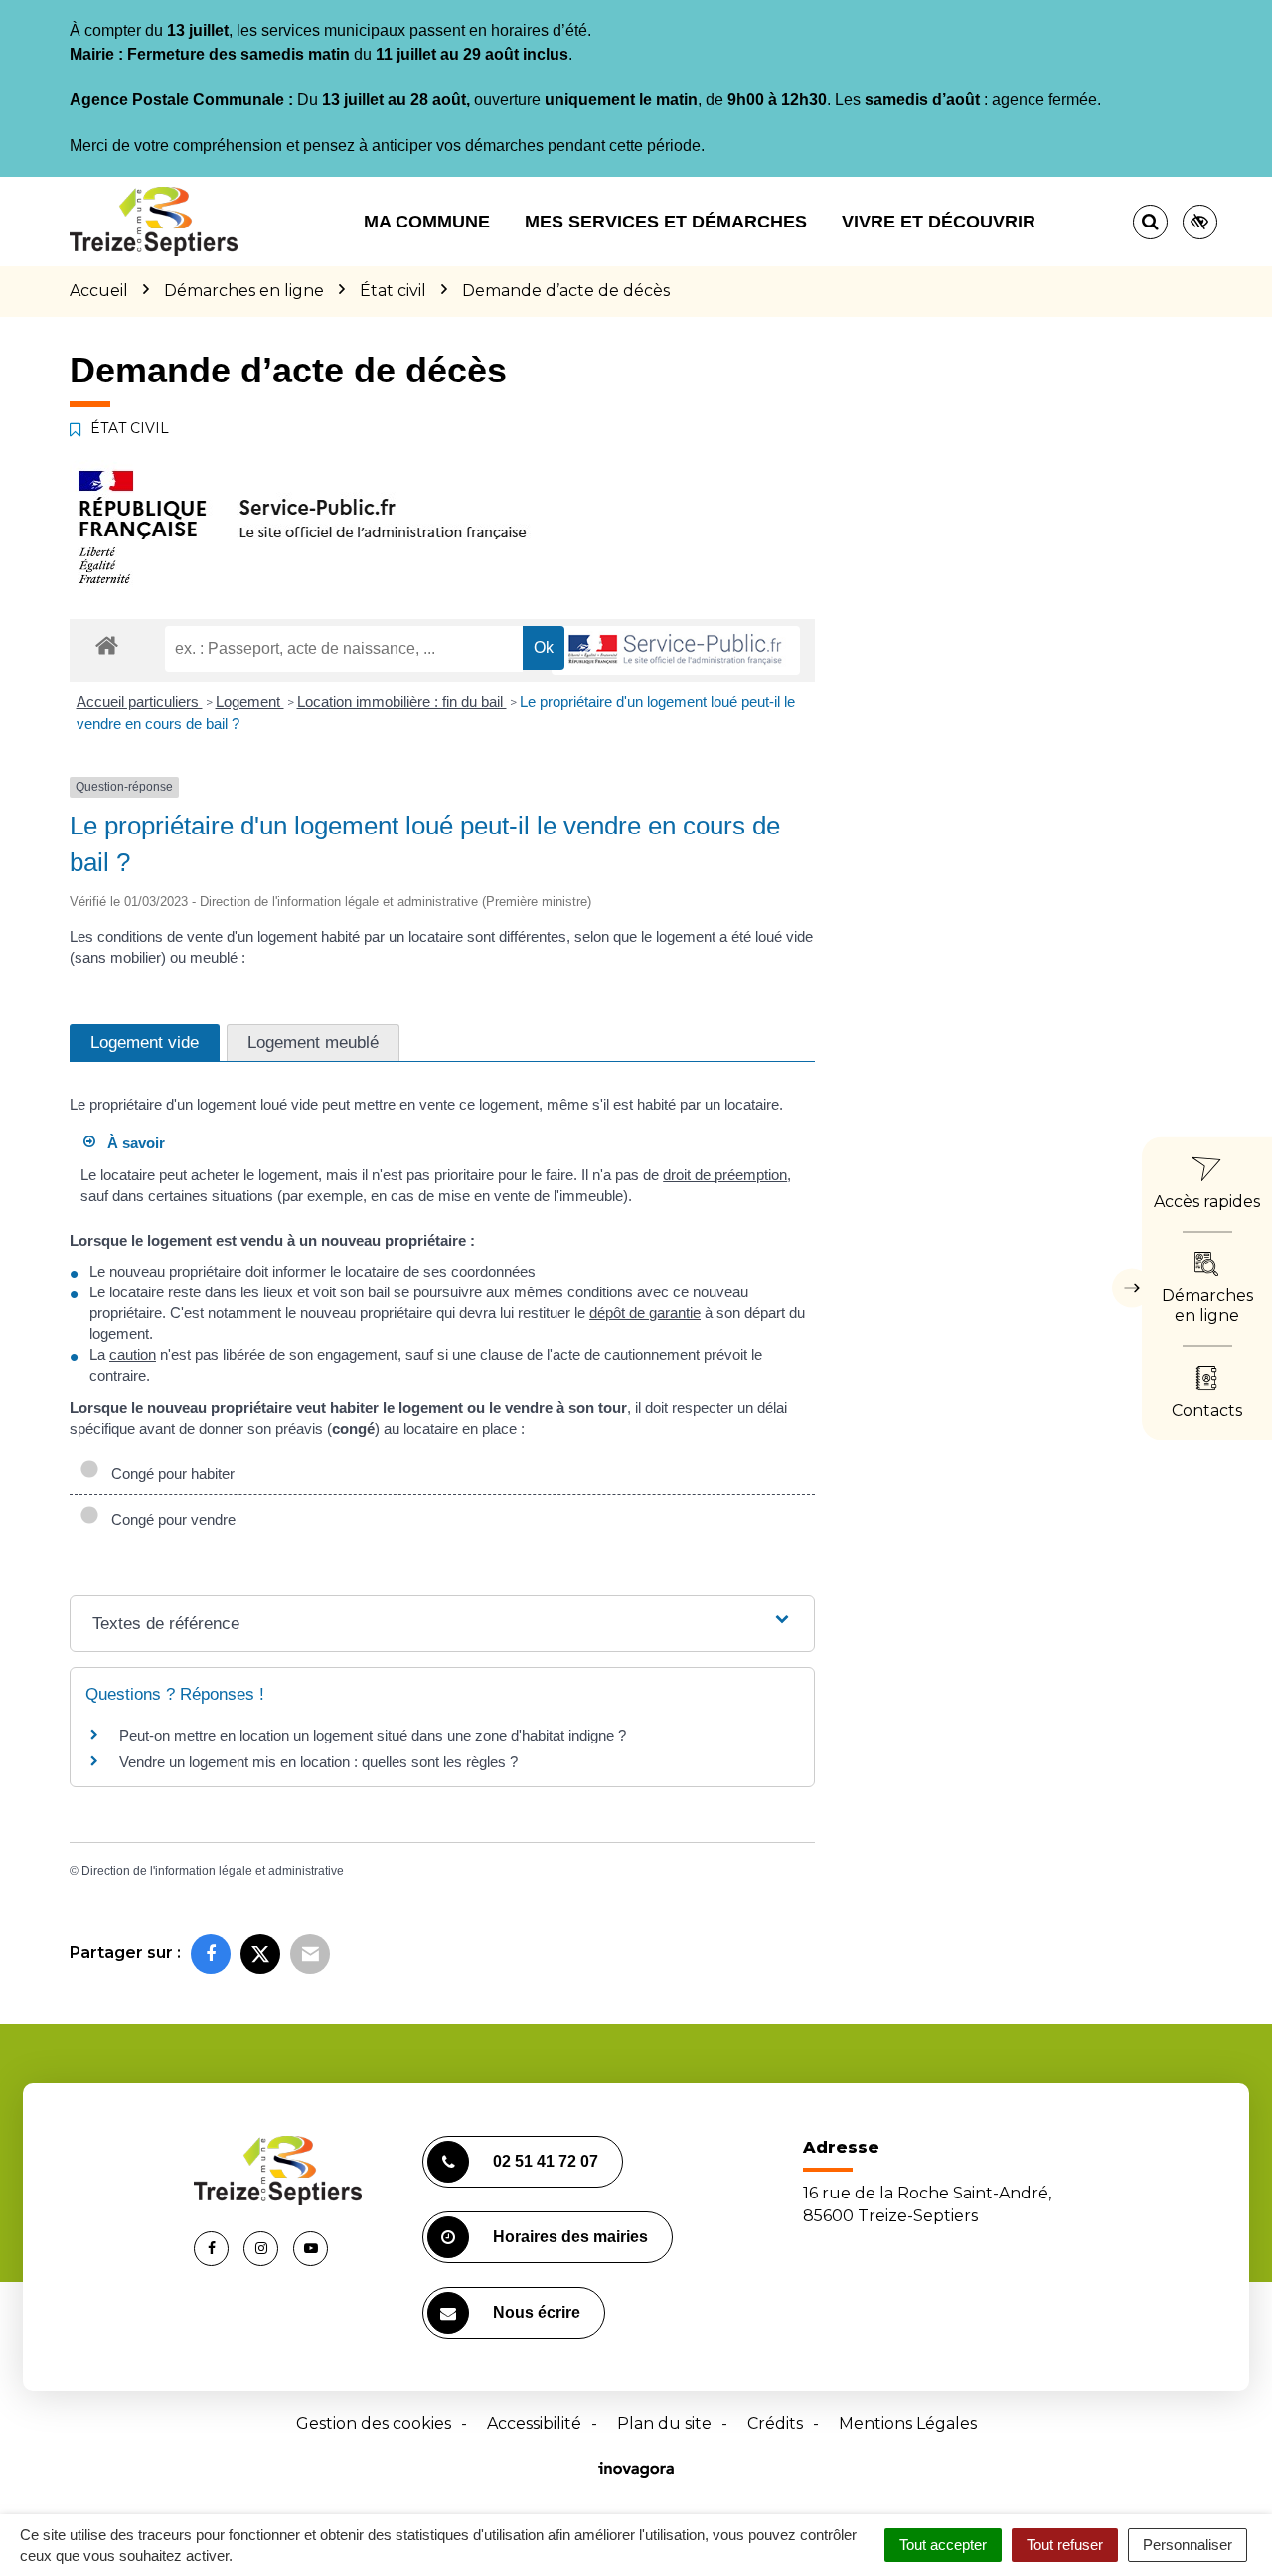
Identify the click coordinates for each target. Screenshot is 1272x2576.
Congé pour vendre (169, 1519)
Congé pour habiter (169, 1474)
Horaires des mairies (570, 2237)
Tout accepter (943, 2545)
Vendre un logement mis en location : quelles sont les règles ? (318, 1762)
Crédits (775, 2424)
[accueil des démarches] (107, 644)
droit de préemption (725, 1175)
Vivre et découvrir (939, 222)
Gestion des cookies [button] (374, 2424)
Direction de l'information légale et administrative (213, 1871)
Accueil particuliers (140, 702)
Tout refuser (1065, 2545)
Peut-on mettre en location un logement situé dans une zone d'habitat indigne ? (373, 1735)
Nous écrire (537, 2312)
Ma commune (427, 222)
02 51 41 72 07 (546, 2161)
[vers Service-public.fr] (676, 650)
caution (133, 1355)
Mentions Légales (908, 2424)
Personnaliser (1188, 2545)
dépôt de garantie (645, 1313)
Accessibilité (534, 2424)
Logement (250, 702)
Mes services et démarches (666, 222)
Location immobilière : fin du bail (402, 702)
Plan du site (664, 2424)
